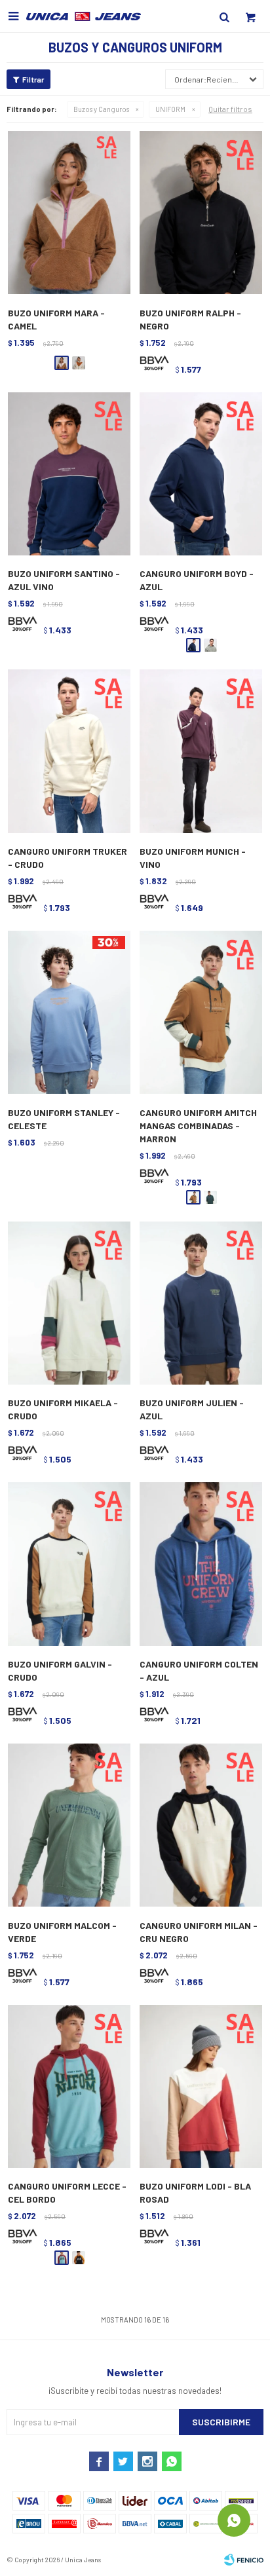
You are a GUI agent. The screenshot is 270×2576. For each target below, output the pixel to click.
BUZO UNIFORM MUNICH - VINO (193, 858)
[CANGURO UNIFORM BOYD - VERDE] (210, 645)
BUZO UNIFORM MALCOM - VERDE (62, 1932)
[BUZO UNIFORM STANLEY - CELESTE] (69, 1013)
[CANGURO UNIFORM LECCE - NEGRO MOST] (79, 2258)
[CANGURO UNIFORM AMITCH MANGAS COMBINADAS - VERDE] (210, 1197)
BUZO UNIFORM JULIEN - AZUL (192, 1409)
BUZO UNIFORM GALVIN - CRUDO (60, 1671)
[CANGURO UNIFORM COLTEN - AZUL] (201, 1564)
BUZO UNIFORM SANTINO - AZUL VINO (64, 580)
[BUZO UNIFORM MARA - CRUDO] (79, 363)
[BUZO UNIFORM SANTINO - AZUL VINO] (69, 475)
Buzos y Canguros (101, 109)
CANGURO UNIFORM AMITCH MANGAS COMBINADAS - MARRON (198, 1126)
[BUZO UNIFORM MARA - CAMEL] (69, 213)
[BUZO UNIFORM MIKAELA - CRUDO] (69, 1304)
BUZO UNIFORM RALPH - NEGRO (190, 319)
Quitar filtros (230, 109)
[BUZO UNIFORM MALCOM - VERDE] (69, 1826)
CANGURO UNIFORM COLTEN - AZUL (199, 1671)
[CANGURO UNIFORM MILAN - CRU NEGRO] (201, 1826)
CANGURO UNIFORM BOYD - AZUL (197, 580)
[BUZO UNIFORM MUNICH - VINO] (201, 752)
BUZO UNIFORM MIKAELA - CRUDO (63, 1409)
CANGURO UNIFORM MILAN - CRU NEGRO (199, 1932)
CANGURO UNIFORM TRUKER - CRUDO (67, 858)
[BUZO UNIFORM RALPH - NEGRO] (201, 213)
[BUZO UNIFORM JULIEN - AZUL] (201, 1304)
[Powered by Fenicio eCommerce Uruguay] (244, 2560)
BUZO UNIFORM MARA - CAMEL (56, 319)
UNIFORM (170, 109)
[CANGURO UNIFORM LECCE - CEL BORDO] (69, 2087)
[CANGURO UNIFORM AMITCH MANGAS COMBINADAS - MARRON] (201, 1013)
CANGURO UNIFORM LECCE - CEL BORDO (67, 2193)
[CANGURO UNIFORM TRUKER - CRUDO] (69, 752)
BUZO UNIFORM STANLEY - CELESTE (64, 1119)
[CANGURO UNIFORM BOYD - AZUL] (201, 475)
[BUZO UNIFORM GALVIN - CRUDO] (69, 1564)
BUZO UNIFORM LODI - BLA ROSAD (195, 2193)
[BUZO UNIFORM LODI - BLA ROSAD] (201, 2087)
